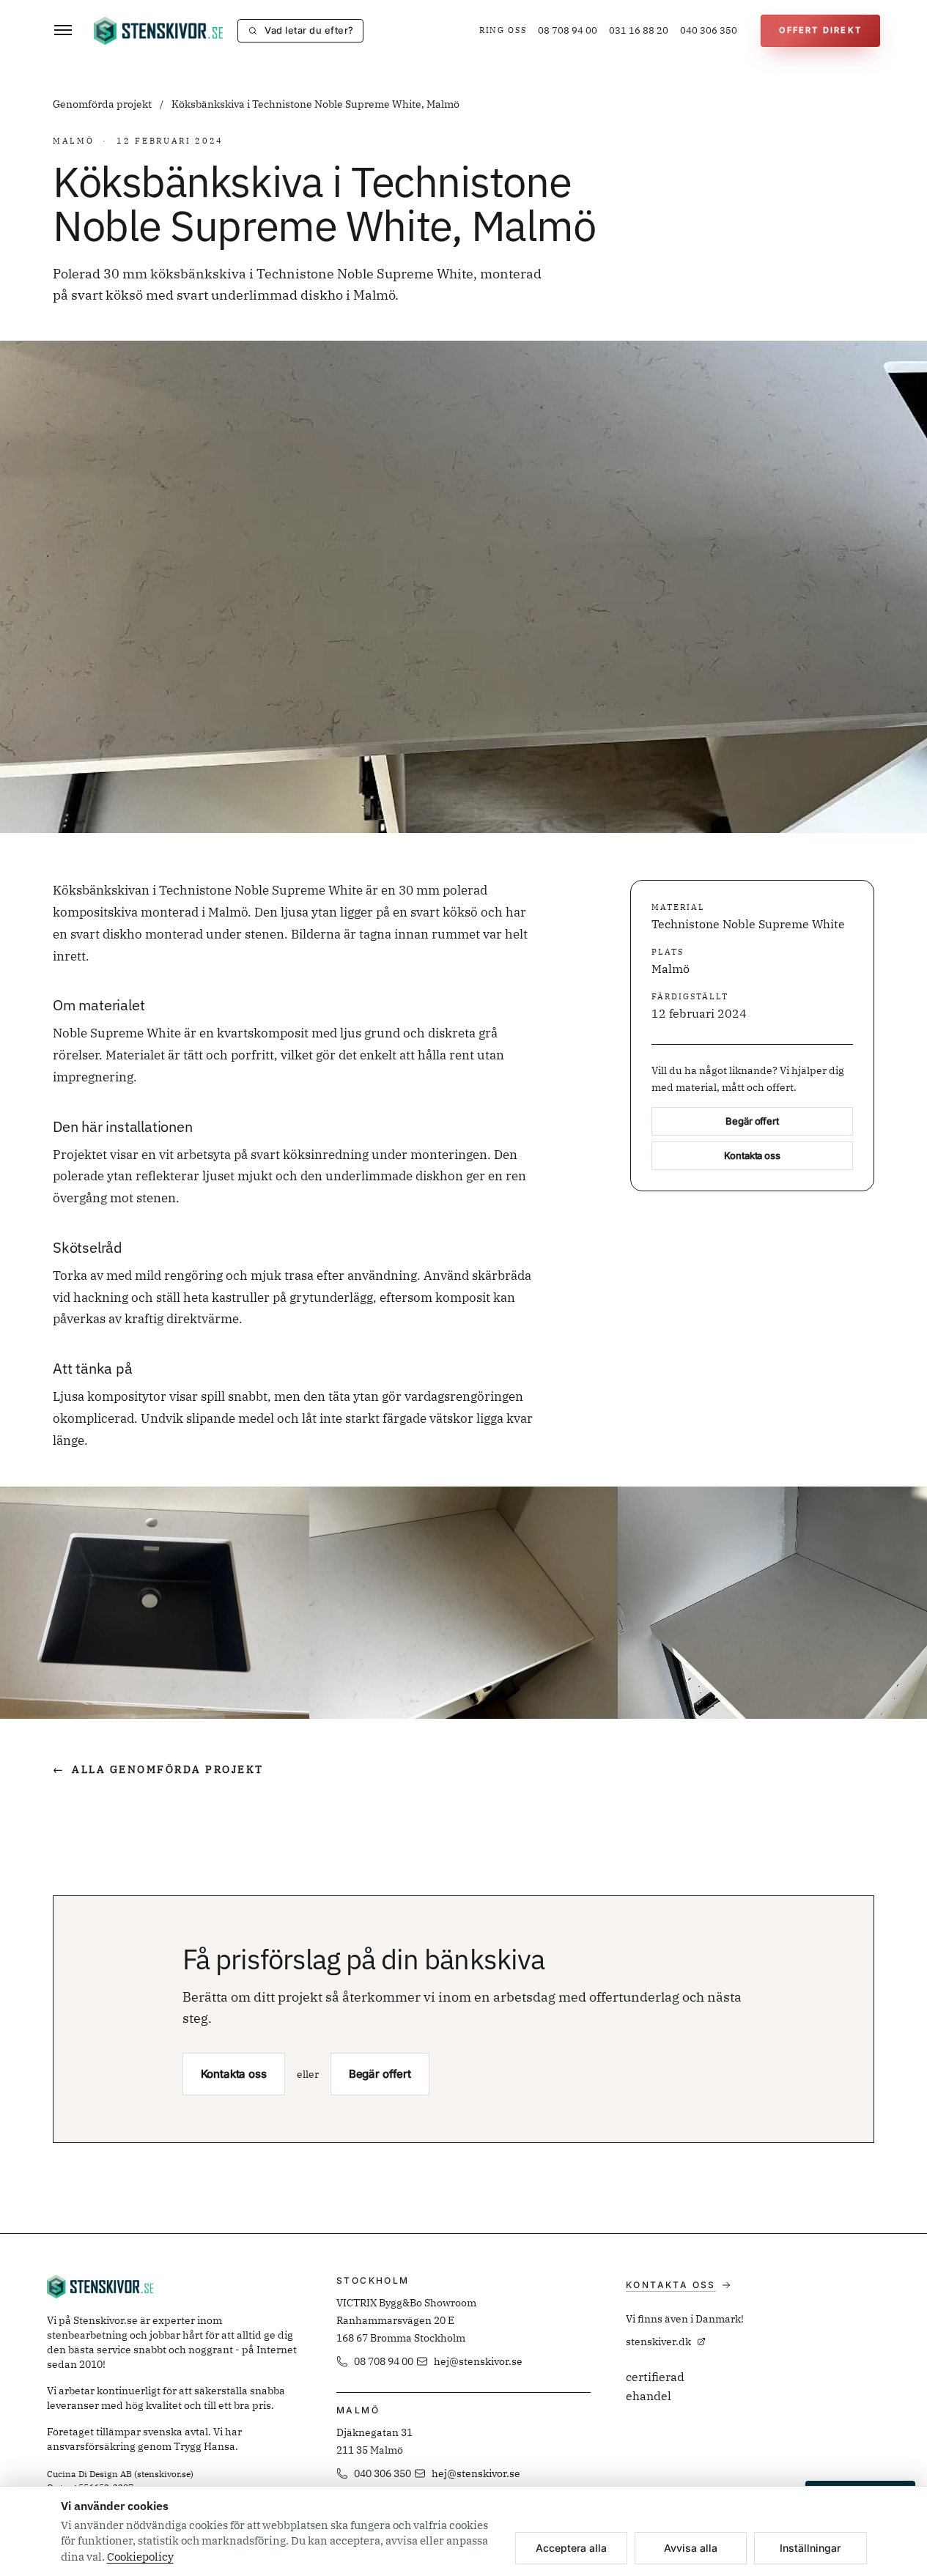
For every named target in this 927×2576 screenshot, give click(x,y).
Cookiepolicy (140, 2557)
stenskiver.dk (658, 2342)
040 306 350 (709, 30)
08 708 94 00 (568, 30)
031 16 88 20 (639, 30)
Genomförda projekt (103, 104)
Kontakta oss (752, 1156)
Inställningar (810, 2548)
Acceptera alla (571, 2548)
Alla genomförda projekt (158, 1769)
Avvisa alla (691, 2548)
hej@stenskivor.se (478, 2361)
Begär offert (752, 1122)
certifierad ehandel (655, 2386)
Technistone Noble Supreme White (748, 925)
